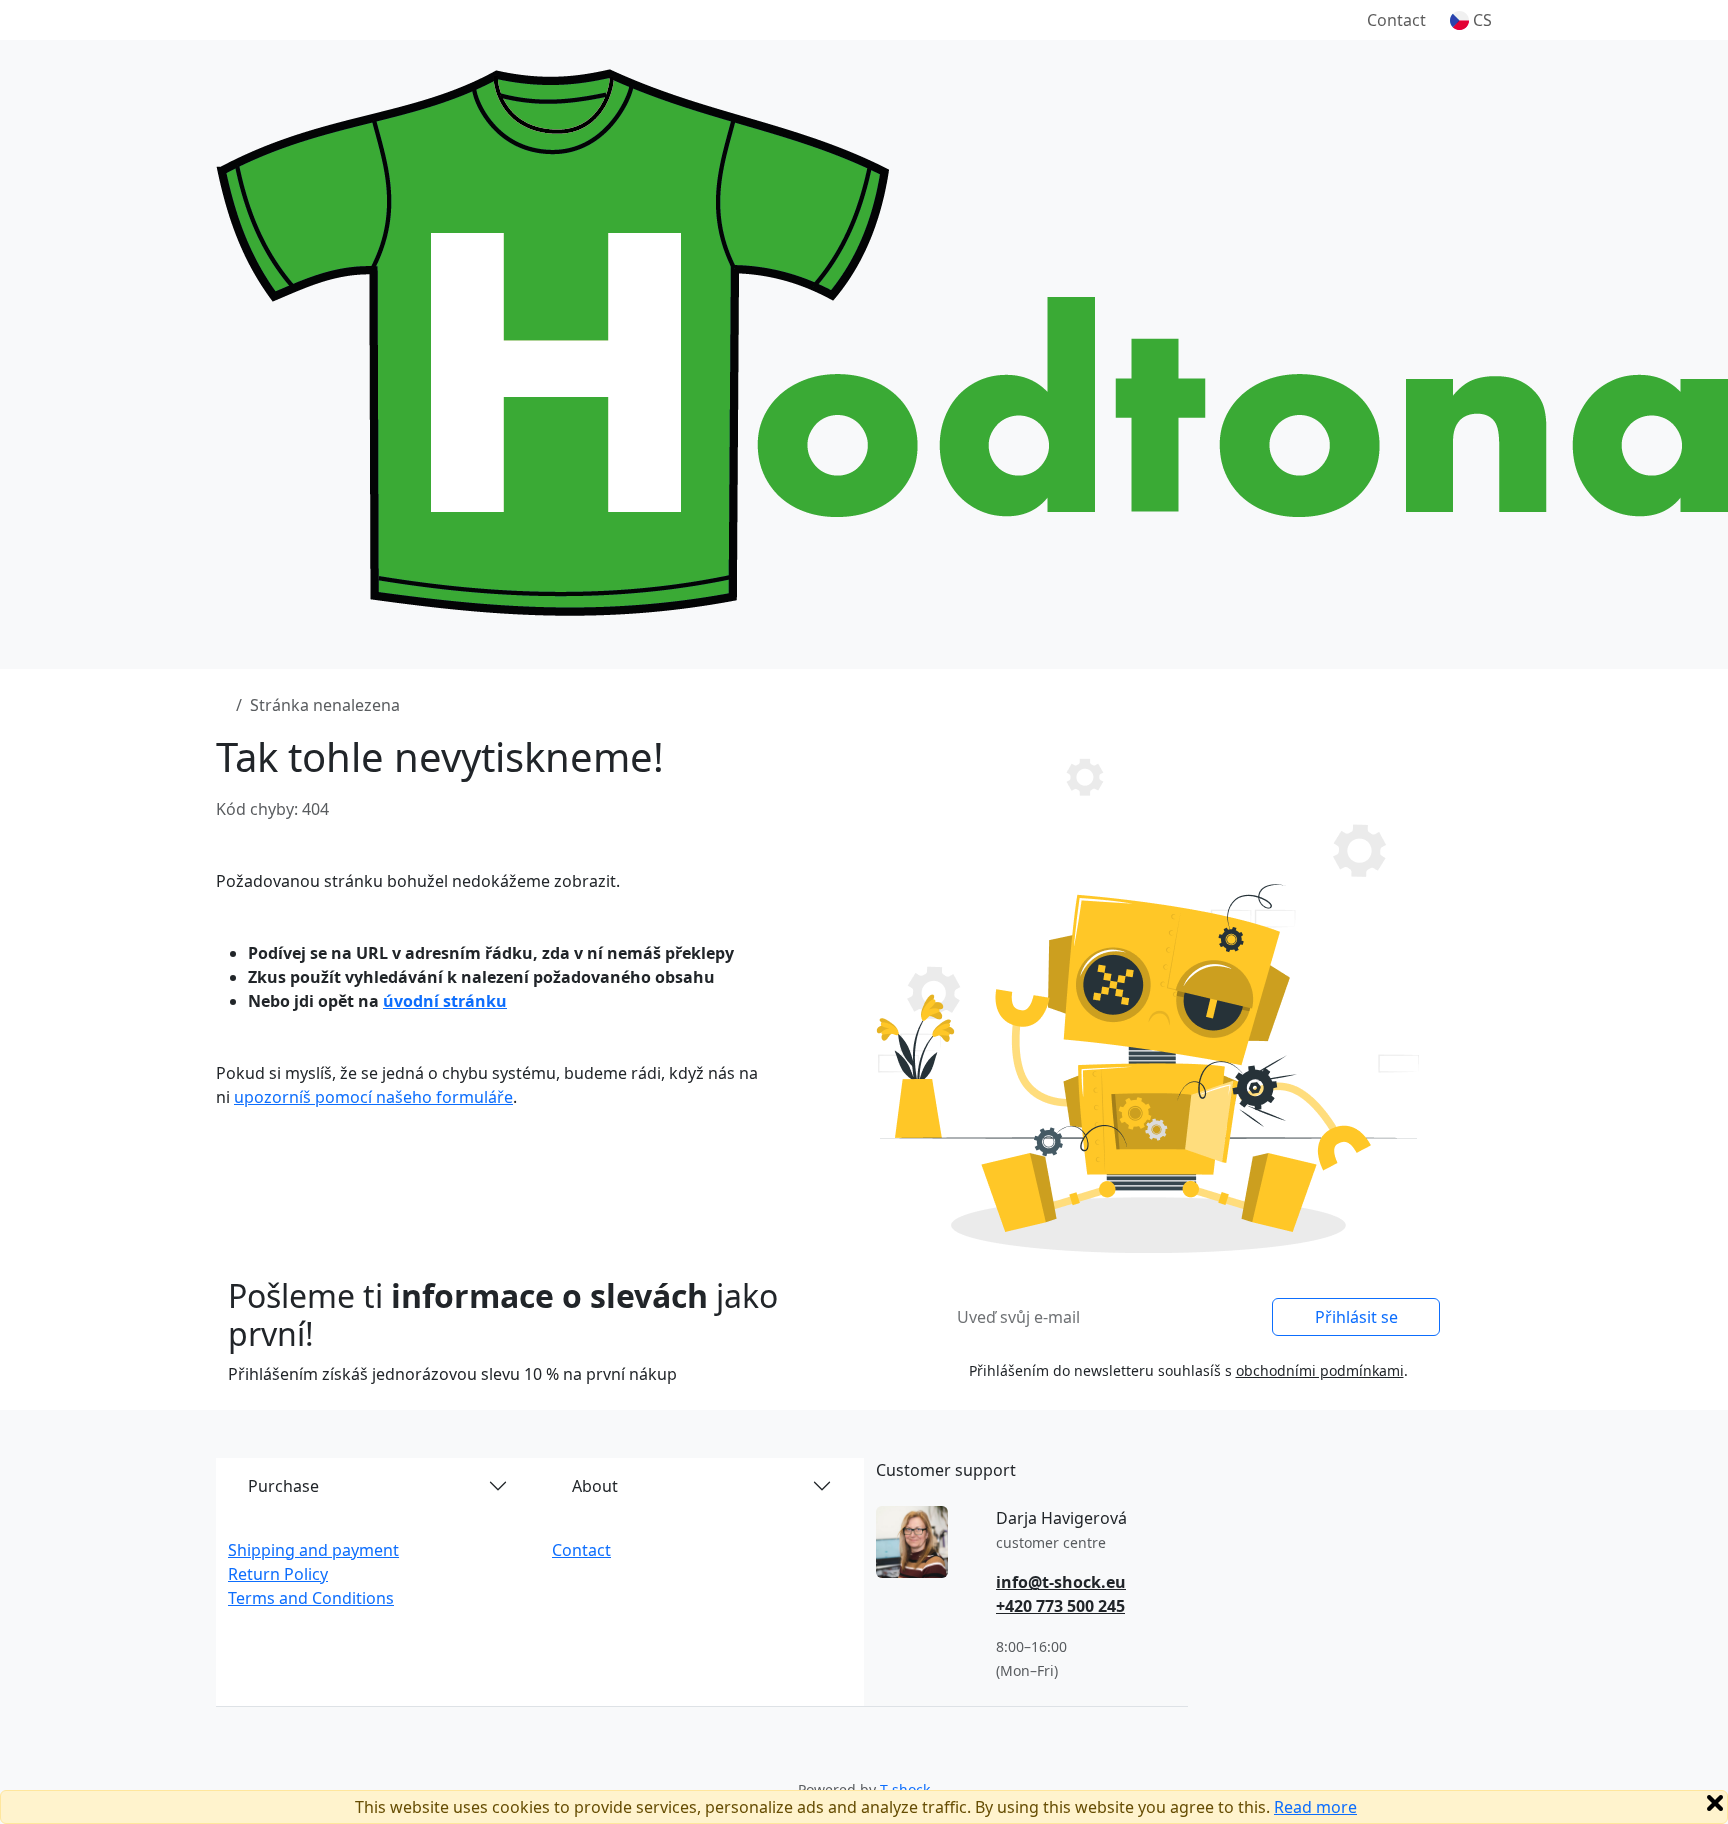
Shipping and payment (313, 1550)
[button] (1471, 20)
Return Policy (278, 1574)
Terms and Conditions (311, 1598)
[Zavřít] (1715, 1803)
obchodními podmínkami (1320, 1370)
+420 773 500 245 (1060, 1606)
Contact (1396, 20)
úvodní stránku (445, 1001)
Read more (1315, 1807)
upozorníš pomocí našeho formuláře (373, 1097)
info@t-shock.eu (1061, 1582)
